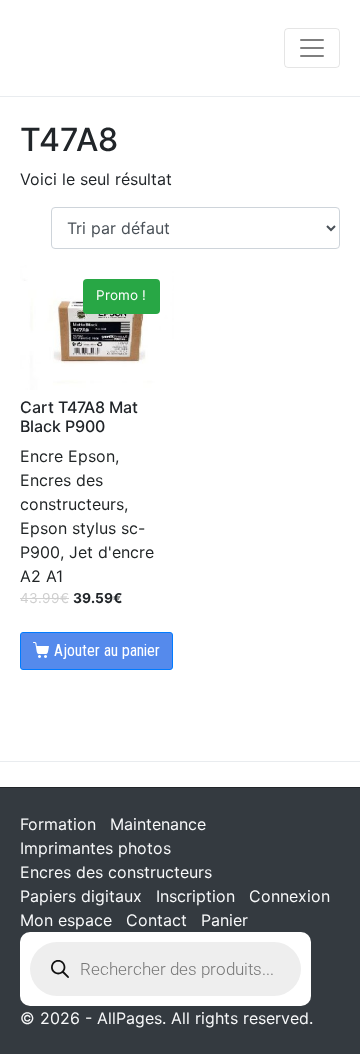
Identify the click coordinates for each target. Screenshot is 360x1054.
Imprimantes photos (95, 848)
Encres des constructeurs (116, 872)
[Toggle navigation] (312, 48)
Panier (224, 920)
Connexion (289, 896)
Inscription (195, 896)
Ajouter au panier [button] (107, 650)
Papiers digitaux (81, 896)
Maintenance (158, 824)
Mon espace (66, 920)
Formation (58, 824)
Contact (156, 920)
